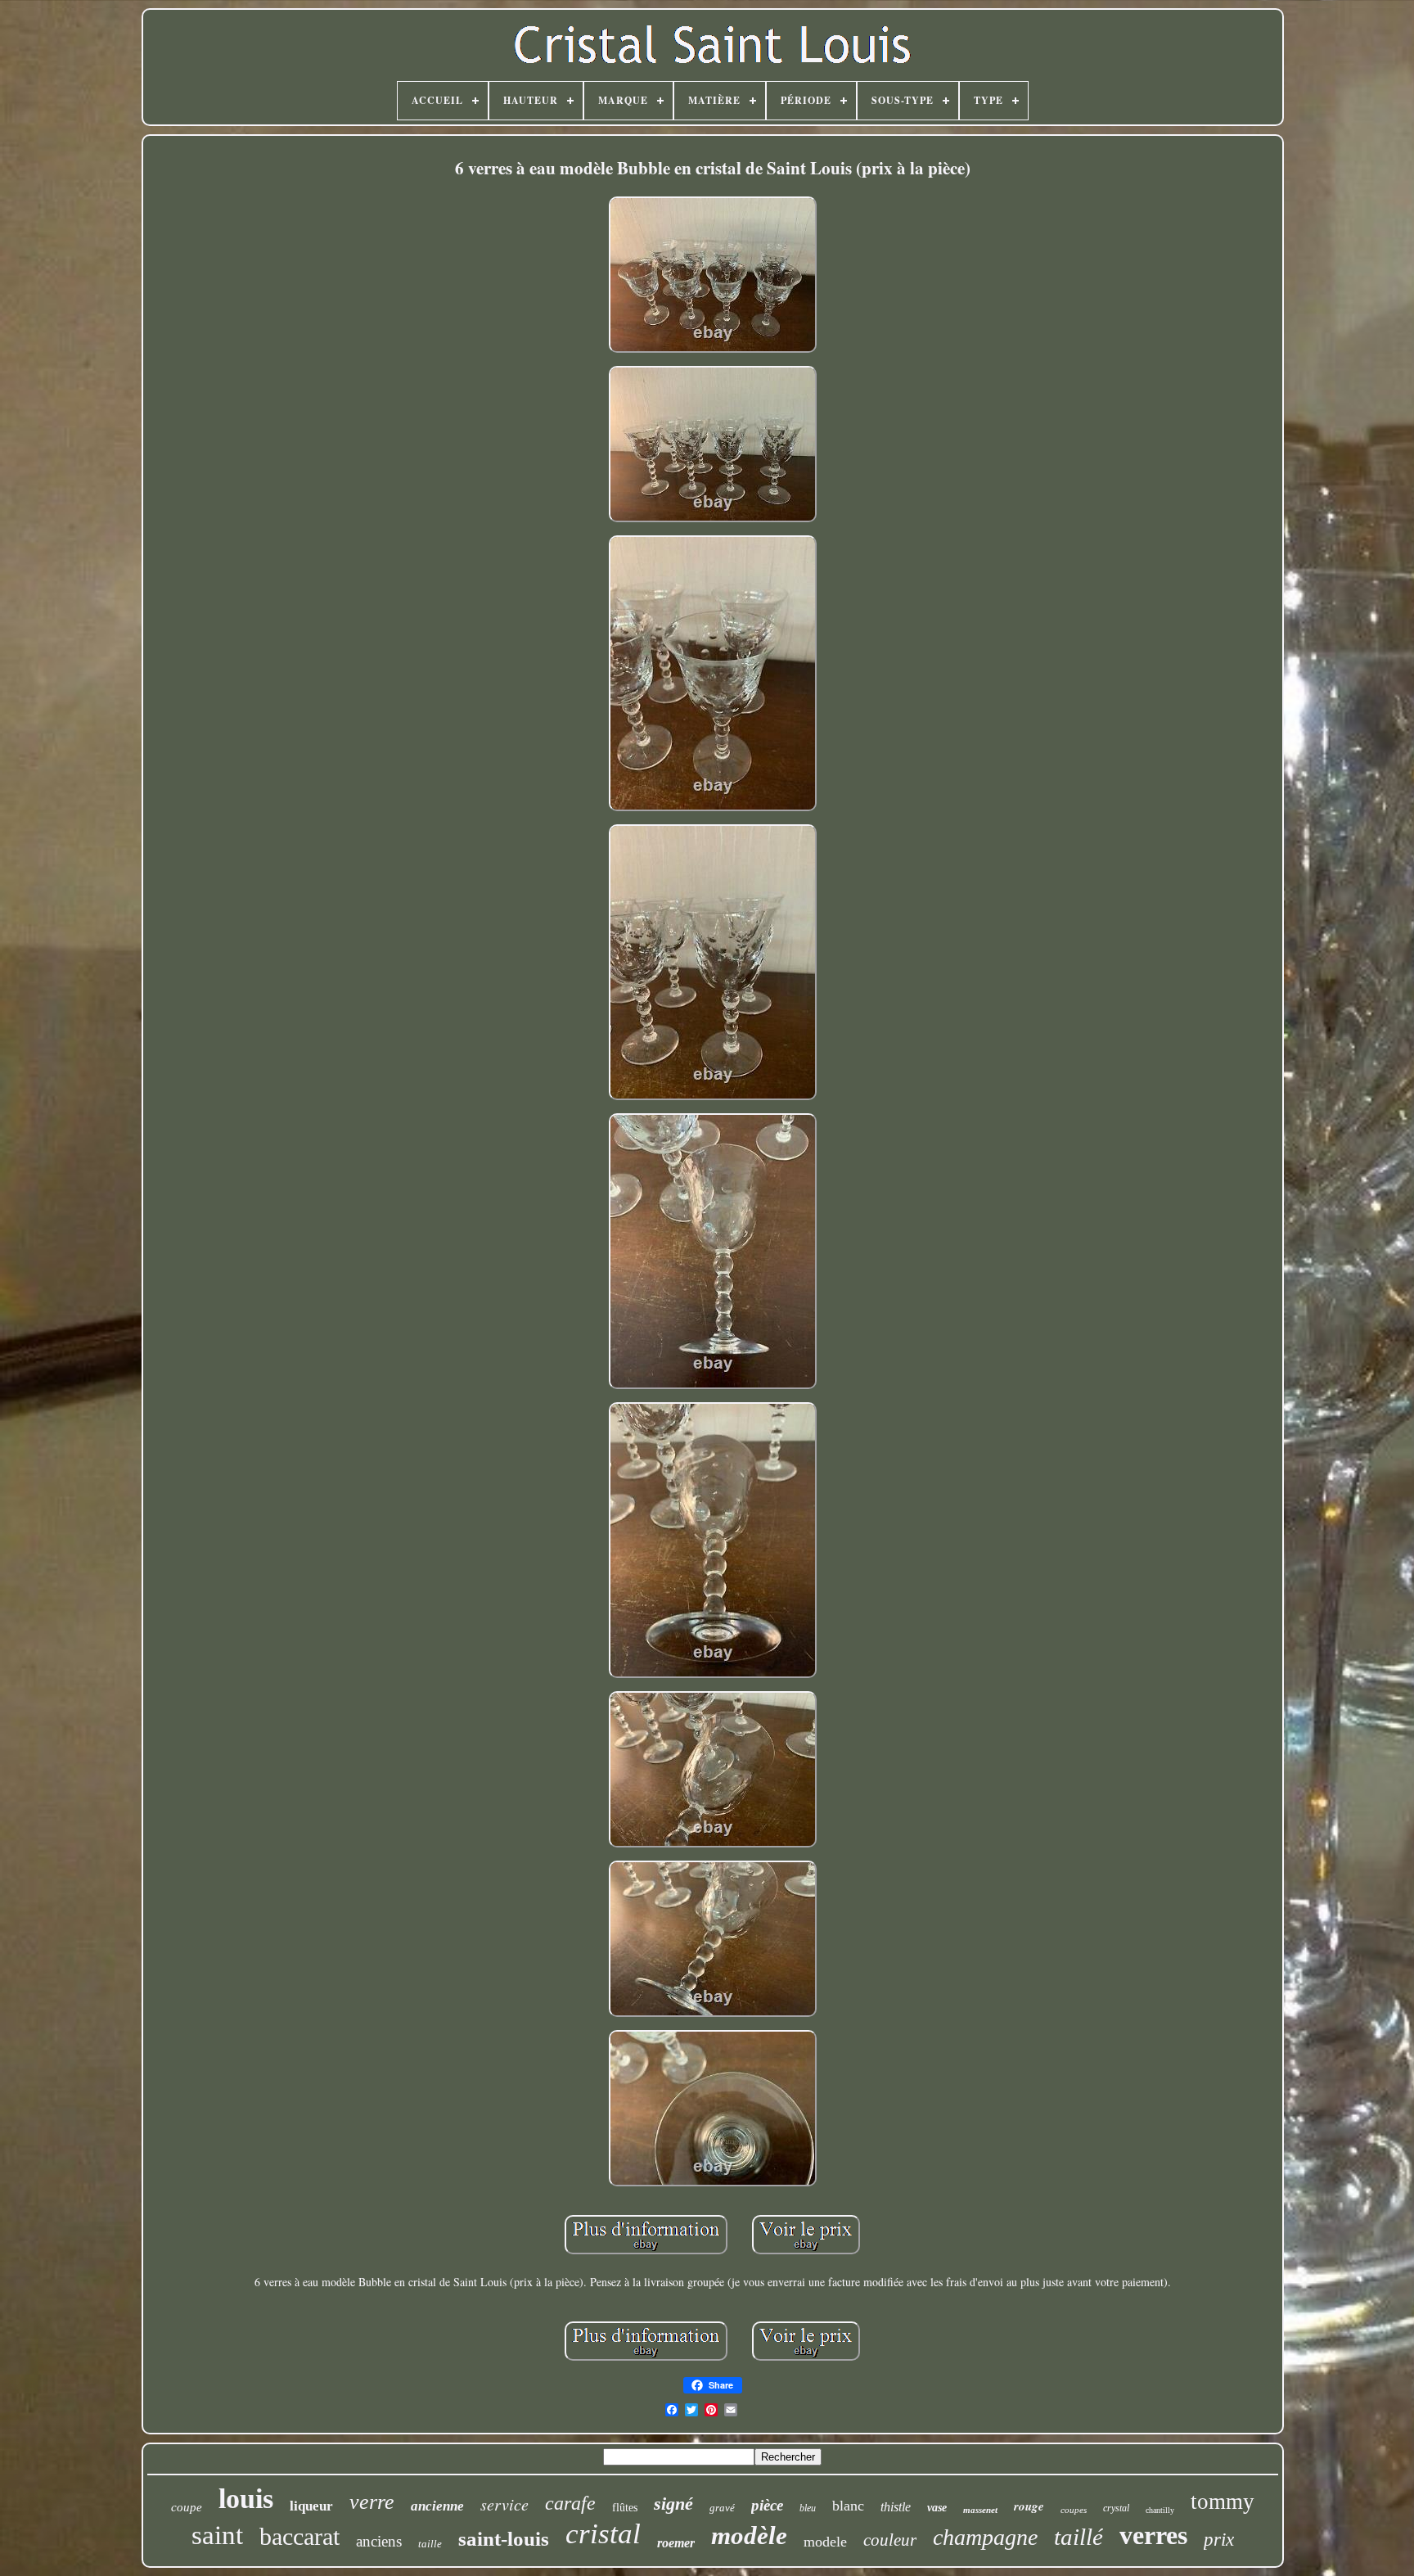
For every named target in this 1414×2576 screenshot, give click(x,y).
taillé (1079, 2537)
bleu (808, 2508)
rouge (1029, 2506)
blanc (848, 2506)
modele (825, 2542)
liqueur (311, 2506)
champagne (985, 2537)
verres (1153, 2535)
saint (217, 2535)
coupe (187, 2507)
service (504, 2504)
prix (1219, 2540)
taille (430, 2544)
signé (673, 2504)
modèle (749, 2535)
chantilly (1160, 2510)
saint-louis (504, 2539)
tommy (1223, 2502)
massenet (980, 2510)
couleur (890, 2540)
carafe (570, 2503)
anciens (379, 2541)
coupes (1074, 2510)
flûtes (625, 2508)
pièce (767, 2505)
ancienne (437, 2506)
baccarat (299, 2536)
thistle (896, 2507)
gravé (722, 2508)
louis (246, 2499)
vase (937, 2508)
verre (372, 2502)
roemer (676, 2543)
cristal (603, 2534)
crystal (1116, 2508)
